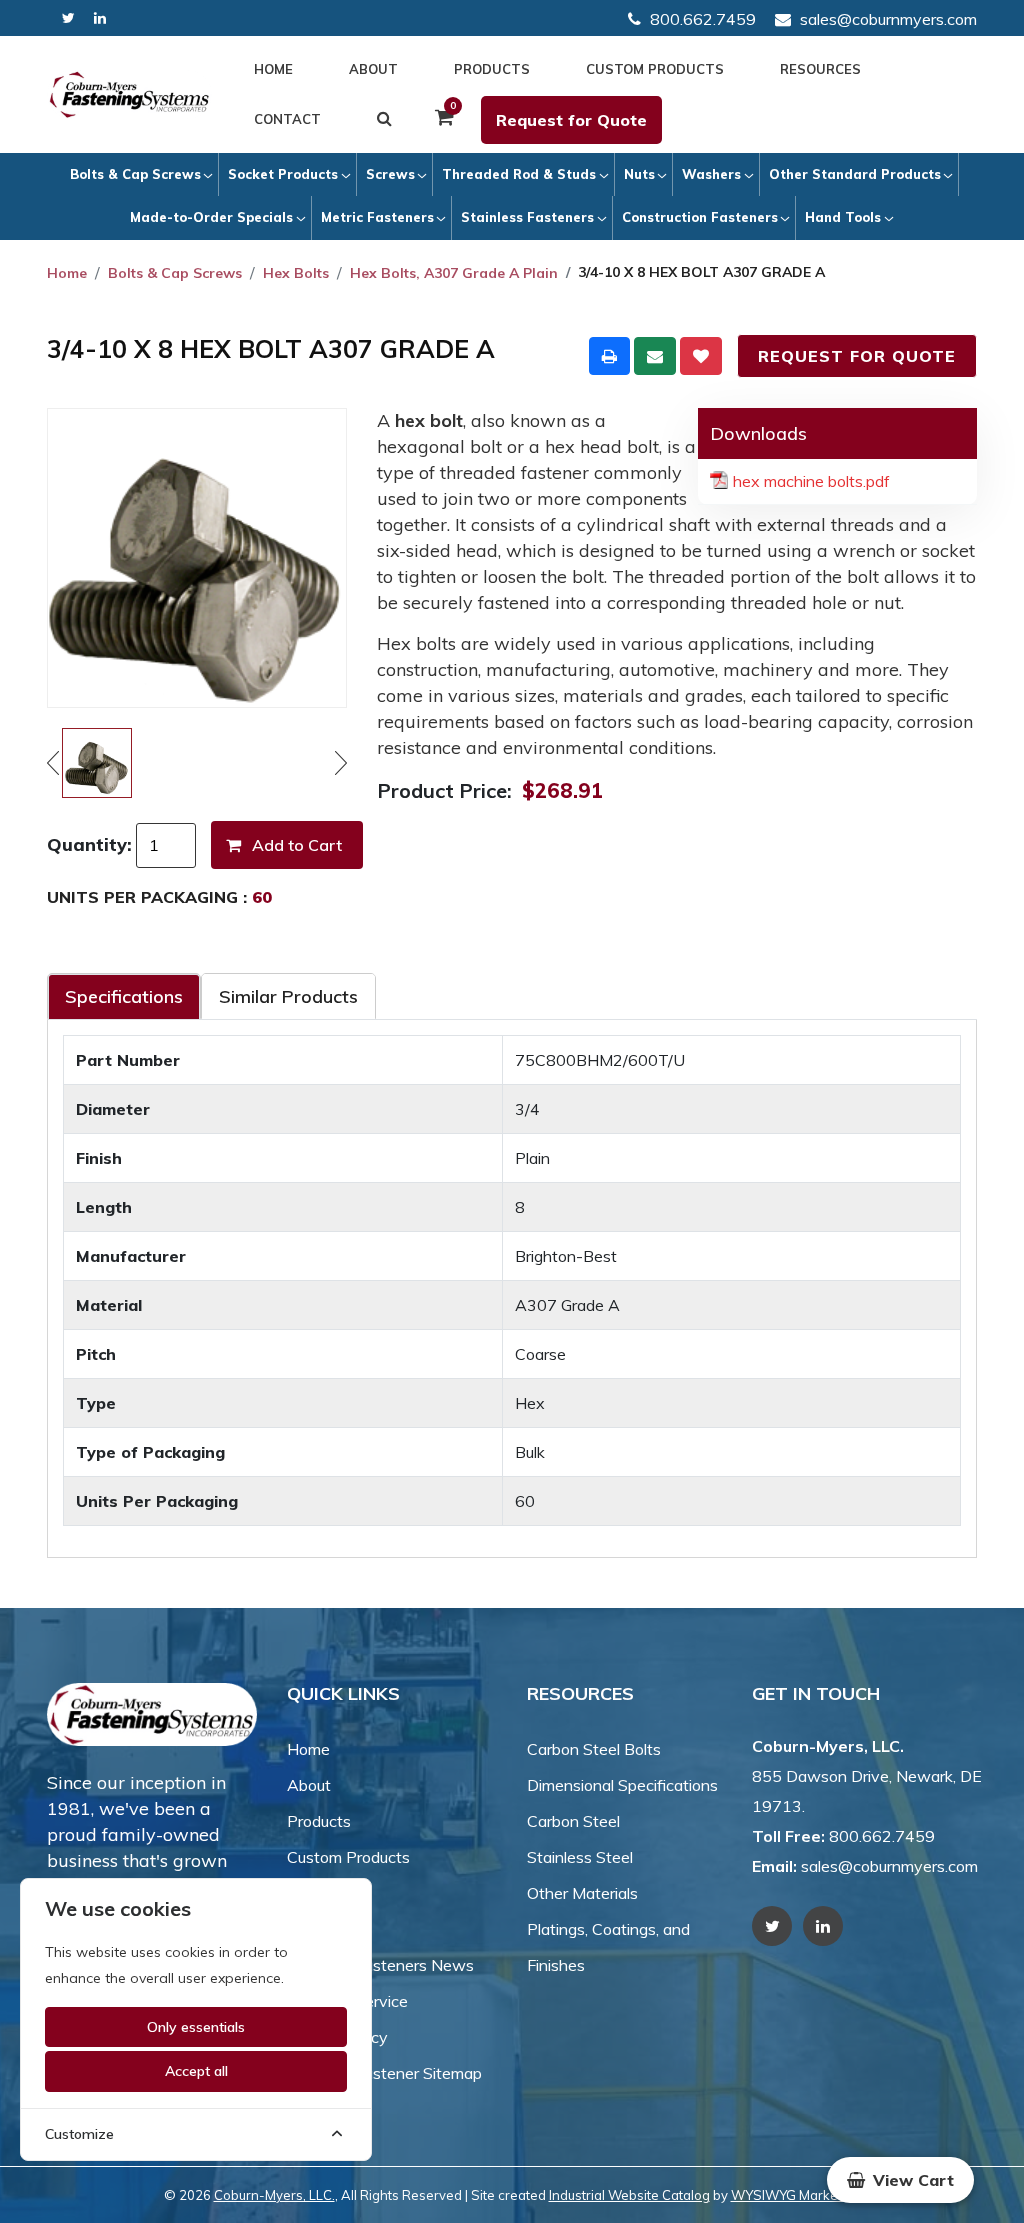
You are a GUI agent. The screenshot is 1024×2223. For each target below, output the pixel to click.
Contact (287, 119)
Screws (390, 174)
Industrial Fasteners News (380, 1965)
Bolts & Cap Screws (135, 174)
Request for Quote (571, 120)
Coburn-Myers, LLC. (274, 2195)
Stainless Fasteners (527, 217)
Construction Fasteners (700, 217)
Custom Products (655, 69)
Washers (711, 174)
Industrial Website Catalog (629, 2195)
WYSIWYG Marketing (796, 2195)
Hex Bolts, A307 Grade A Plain (454, 273)
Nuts (639, 174)
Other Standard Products (855, 174)
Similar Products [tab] (288, 996)
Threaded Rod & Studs (519, 174)
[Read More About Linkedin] (100, 18)
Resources (820, 69)
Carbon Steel (573, 1821)
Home (273, 69)
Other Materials (582, 1893)
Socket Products (283, 174)
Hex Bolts (296, 273)
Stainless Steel (580, 1857)
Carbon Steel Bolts (594, 1749)
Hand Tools (843, 217)
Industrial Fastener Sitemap (384, 2073)
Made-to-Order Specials (211, 217)
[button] (900, 2180)
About (373, 69)
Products (492, 69)
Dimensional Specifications (622, 1785)
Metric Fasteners (377, 217)
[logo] (129, 94)
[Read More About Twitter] (68, 18)
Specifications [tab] (124, 996)
